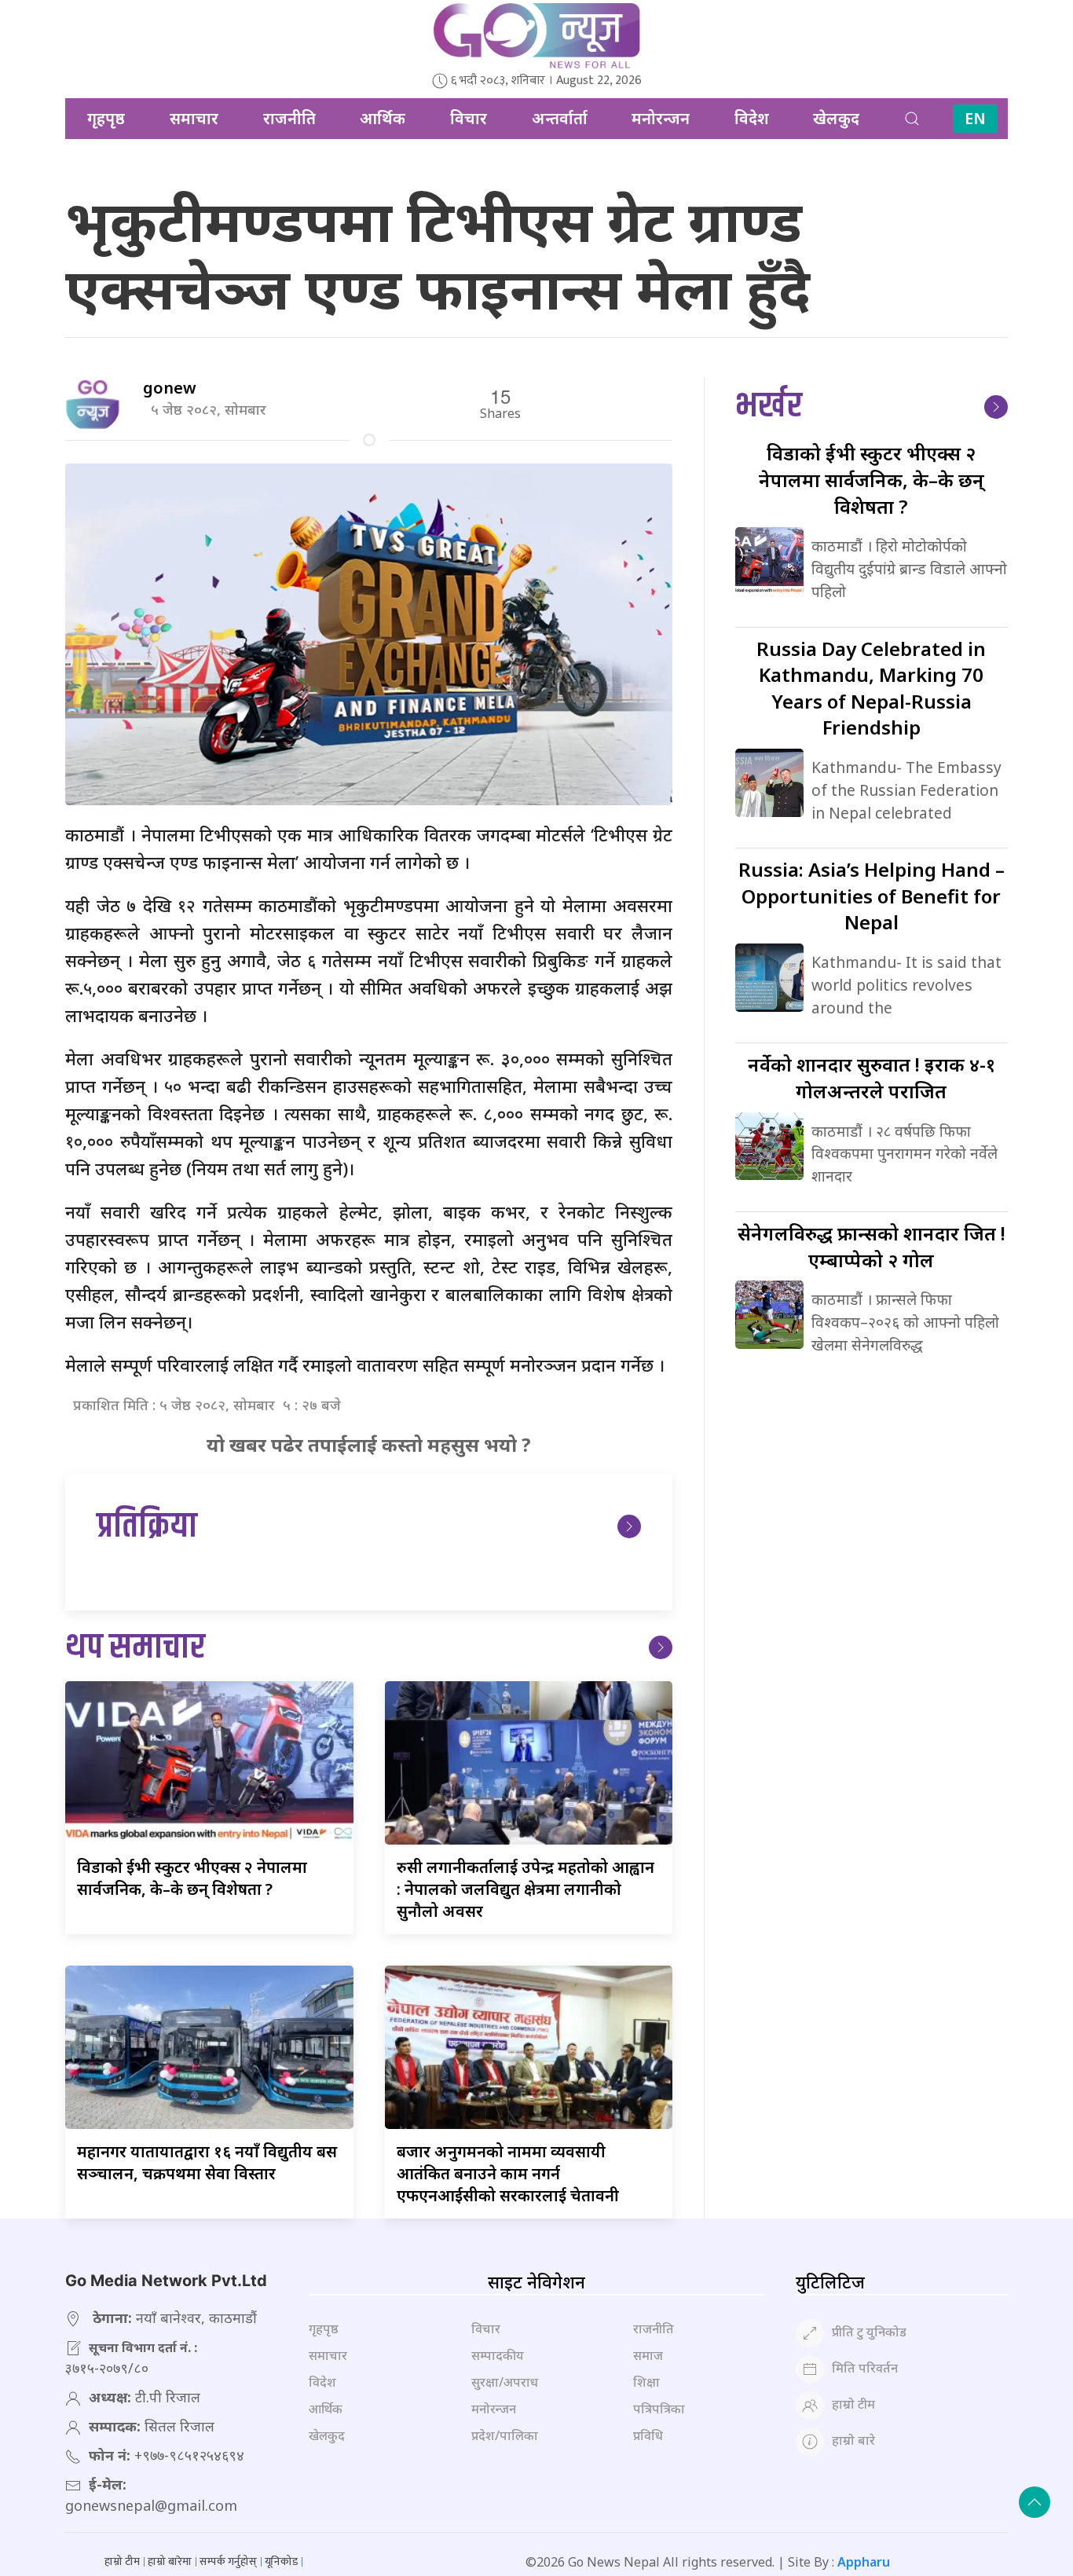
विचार (469, 118)
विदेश (752, 118)
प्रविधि (648, 2435)
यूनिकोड (281, 2561)
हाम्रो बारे (853, 2440)
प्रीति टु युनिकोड (869, 2332)
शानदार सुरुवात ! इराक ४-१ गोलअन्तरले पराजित (872, 1077)
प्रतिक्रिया (147, 1527)
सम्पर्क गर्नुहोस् (228, 2561)
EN (975, 118)
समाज (648, 2355)
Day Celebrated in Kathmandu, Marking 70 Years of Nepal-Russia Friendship (871, 688)
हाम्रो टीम (853, 2404)
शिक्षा (646, 2382)
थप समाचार (135, 1648)
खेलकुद (836, 118)
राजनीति (289, 118)
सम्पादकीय (498, 2355)
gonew (170, 388)
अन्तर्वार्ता (560, 118)
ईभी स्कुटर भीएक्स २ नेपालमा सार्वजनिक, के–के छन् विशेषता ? (192, 1878)
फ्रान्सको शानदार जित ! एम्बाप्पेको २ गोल (872, 1246)
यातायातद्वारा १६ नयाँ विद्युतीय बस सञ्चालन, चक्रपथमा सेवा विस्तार (207, 2162)
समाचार (194, 118)
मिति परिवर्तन (865, 2368)
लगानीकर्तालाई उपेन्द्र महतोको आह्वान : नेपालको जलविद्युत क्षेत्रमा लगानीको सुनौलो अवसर (526, 1889)
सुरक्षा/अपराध (505, 2382)
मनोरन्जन (661, 118)
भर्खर (769, 407)
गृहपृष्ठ (106, 118)
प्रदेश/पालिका (505, 2435)
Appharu (864, 2562)
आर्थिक (383, 118)
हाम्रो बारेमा (170, 2561)
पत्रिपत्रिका (659, 2409)
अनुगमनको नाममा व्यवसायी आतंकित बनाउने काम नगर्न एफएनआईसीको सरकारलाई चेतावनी (508, 2173)
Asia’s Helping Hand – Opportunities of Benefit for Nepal (872, 896)
